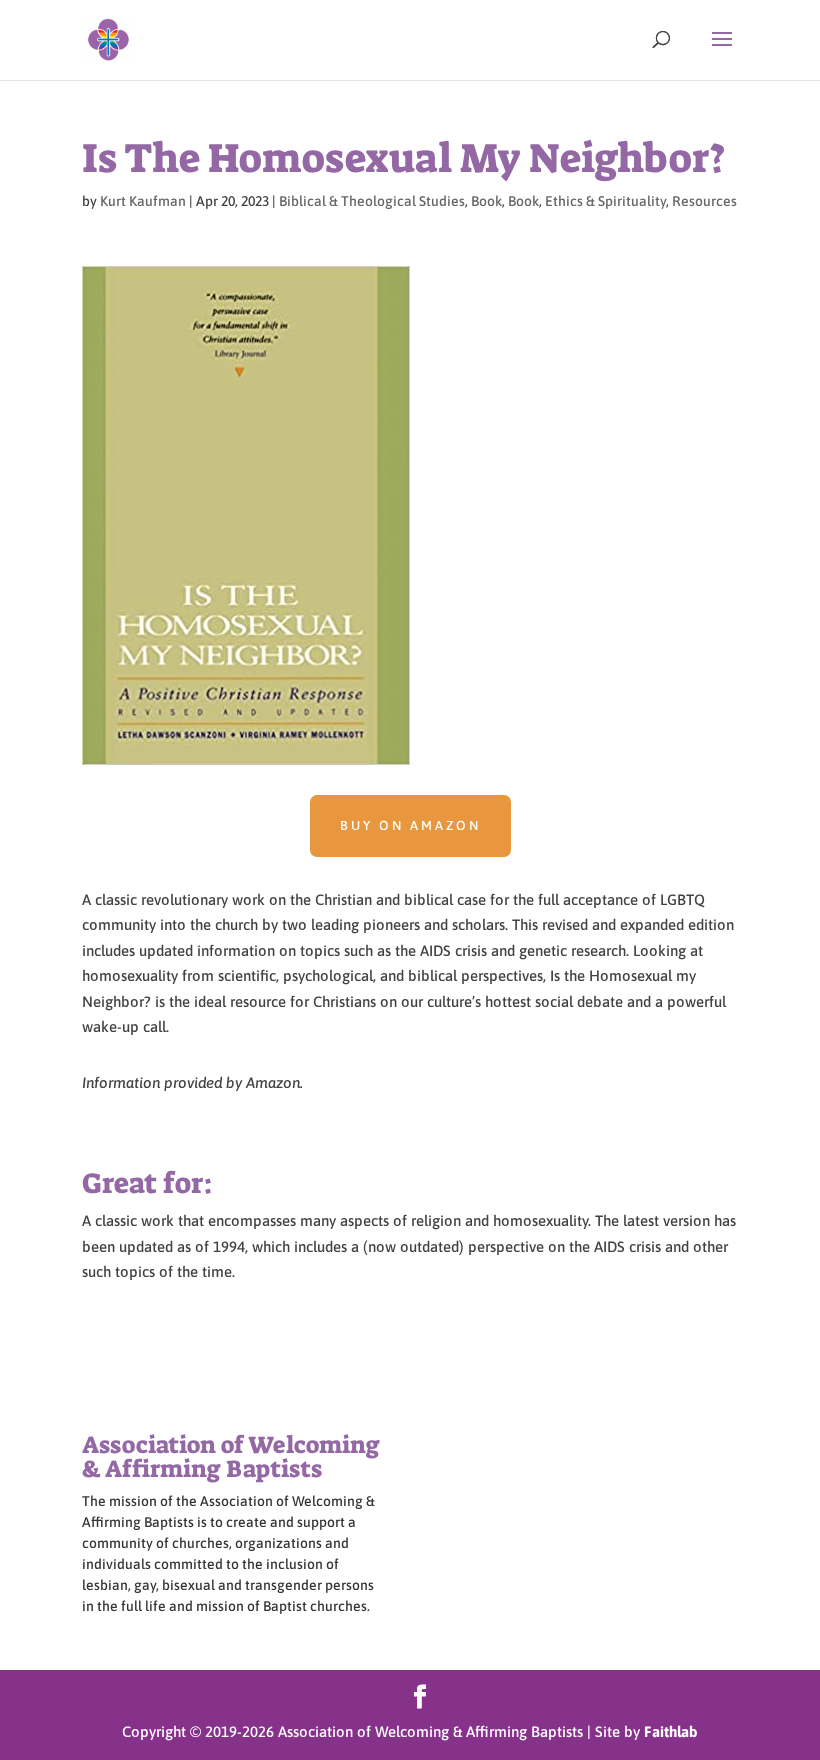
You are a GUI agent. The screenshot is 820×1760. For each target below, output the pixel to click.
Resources (704, 201)
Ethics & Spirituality (605, 201)
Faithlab (671, 1731)
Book (486, 201)
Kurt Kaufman (143, 201)
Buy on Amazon (410, 825)
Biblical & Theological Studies (372, 201)
